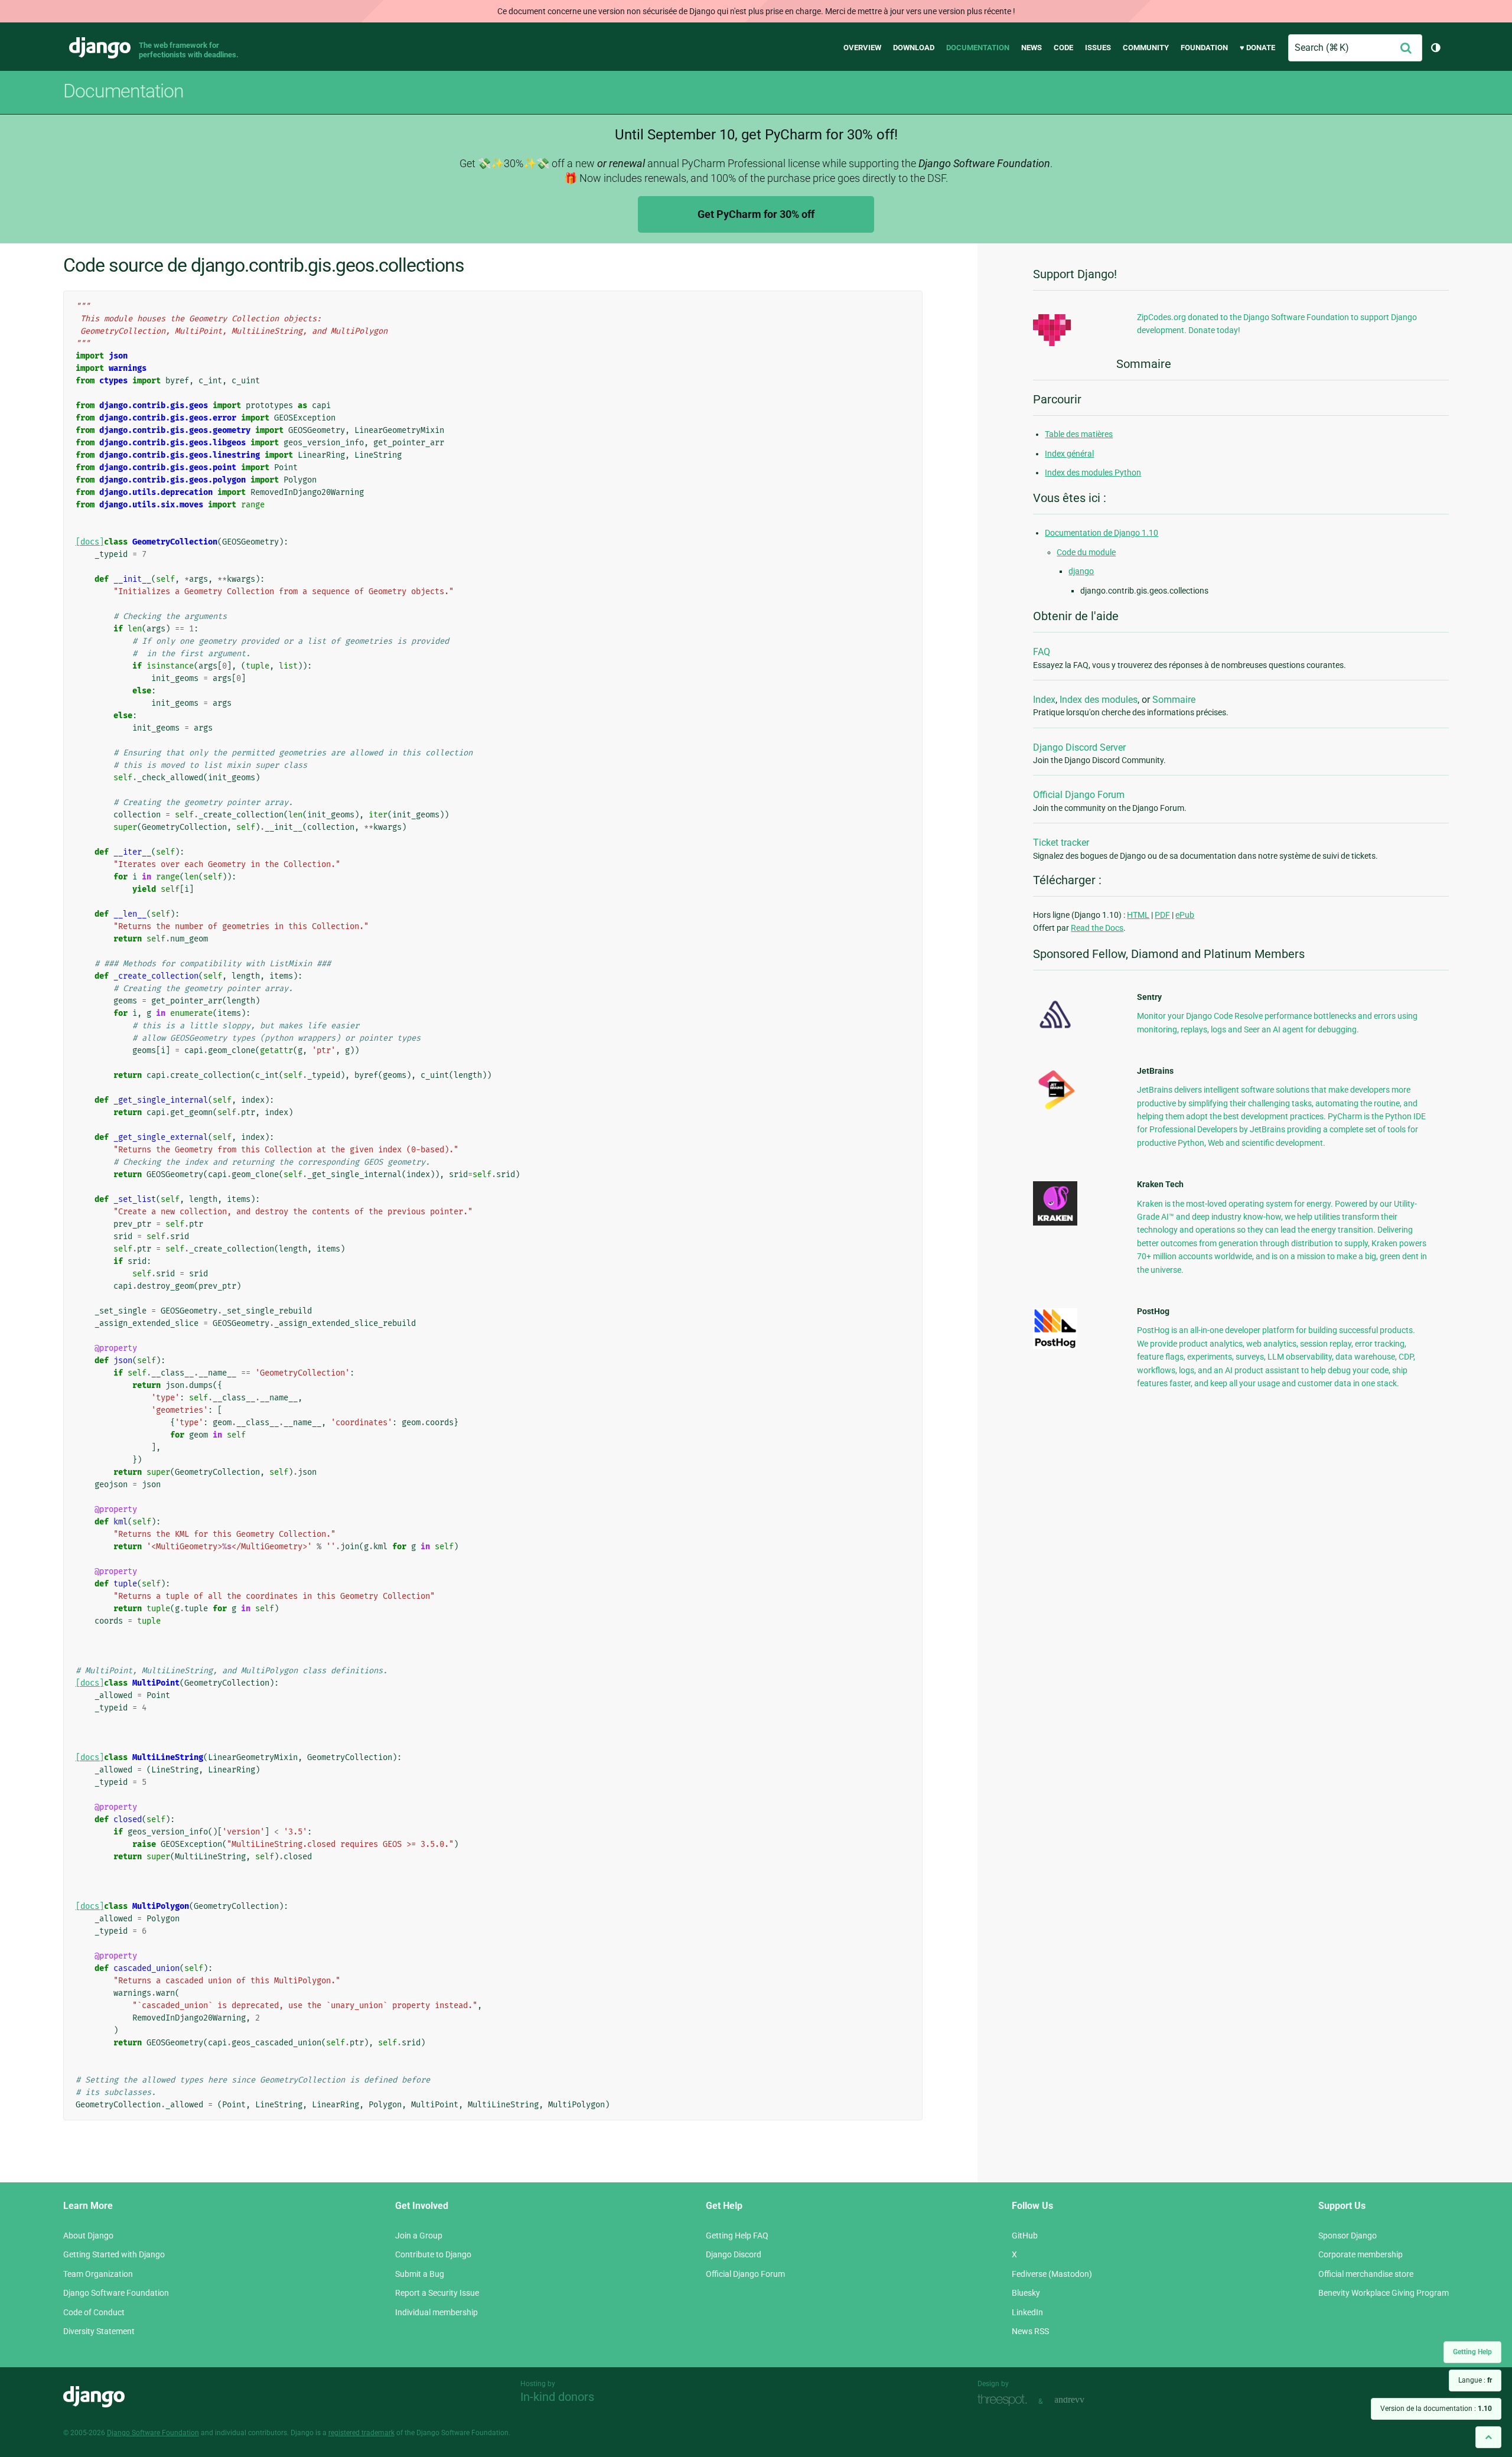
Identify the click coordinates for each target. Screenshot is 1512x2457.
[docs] (90, 542)
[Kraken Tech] (1055, 1223)
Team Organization (98, 2274)
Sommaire (1174, 700)
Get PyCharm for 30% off (756, 214)
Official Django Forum (1079, 795)
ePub (1185, 915)
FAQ (1042, 652)
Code (1063, 48)
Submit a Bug (420, 2274)
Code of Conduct (94, 2312)
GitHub (1025, 2236)
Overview (862, 48)
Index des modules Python (1093, 472)
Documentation (978, 48)
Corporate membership (1361, 2254)
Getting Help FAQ (737, 2236)
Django (100, 48)
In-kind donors (557, 2397)
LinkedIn (1027, 2312)
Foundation (1204, 48)
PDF (1162, 915)
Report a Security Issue (437, 2293)
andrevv (1083, 2400)
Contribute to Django (433, 2254)
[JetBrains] (1055, 1109)
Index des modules (1099, 700)
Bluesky (1026, 2293)
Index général (1069, 454)
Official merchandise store (1366, 2274)
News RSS (1030, 2331)
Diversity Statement (99, 2331)
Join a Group (419, 2236)
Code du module (1086, 552)
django (1081, 571)
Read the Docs (1097, 928)
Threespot (1005, 2400)
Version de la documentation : (1436, 2409)
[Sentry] (1055, 1032)
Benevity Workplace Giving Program (1384, 2293)
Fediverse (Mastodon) (1052, 2274)
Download (914, 48)
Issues (1098, 48)
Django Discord (734, 2254)
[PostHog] (1055, 1346)
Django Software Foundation (116, 2293)
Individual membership (436, 2312)
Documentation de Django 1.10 (1102, 533)
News (1032, 48)
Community (1146, 48)
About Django (88, 2236)
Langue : (1475, 2380)
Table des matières (1079, 434)
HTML (1138, 915)
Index (1044, 700)
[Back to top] (1488, 2437)
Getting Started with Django (114, 2254)
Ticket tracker (1061, 843)
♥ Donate (1257, 48)
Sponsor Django (1348, 2236)
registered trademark (361, 2433)
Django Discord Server (1079, 747)
